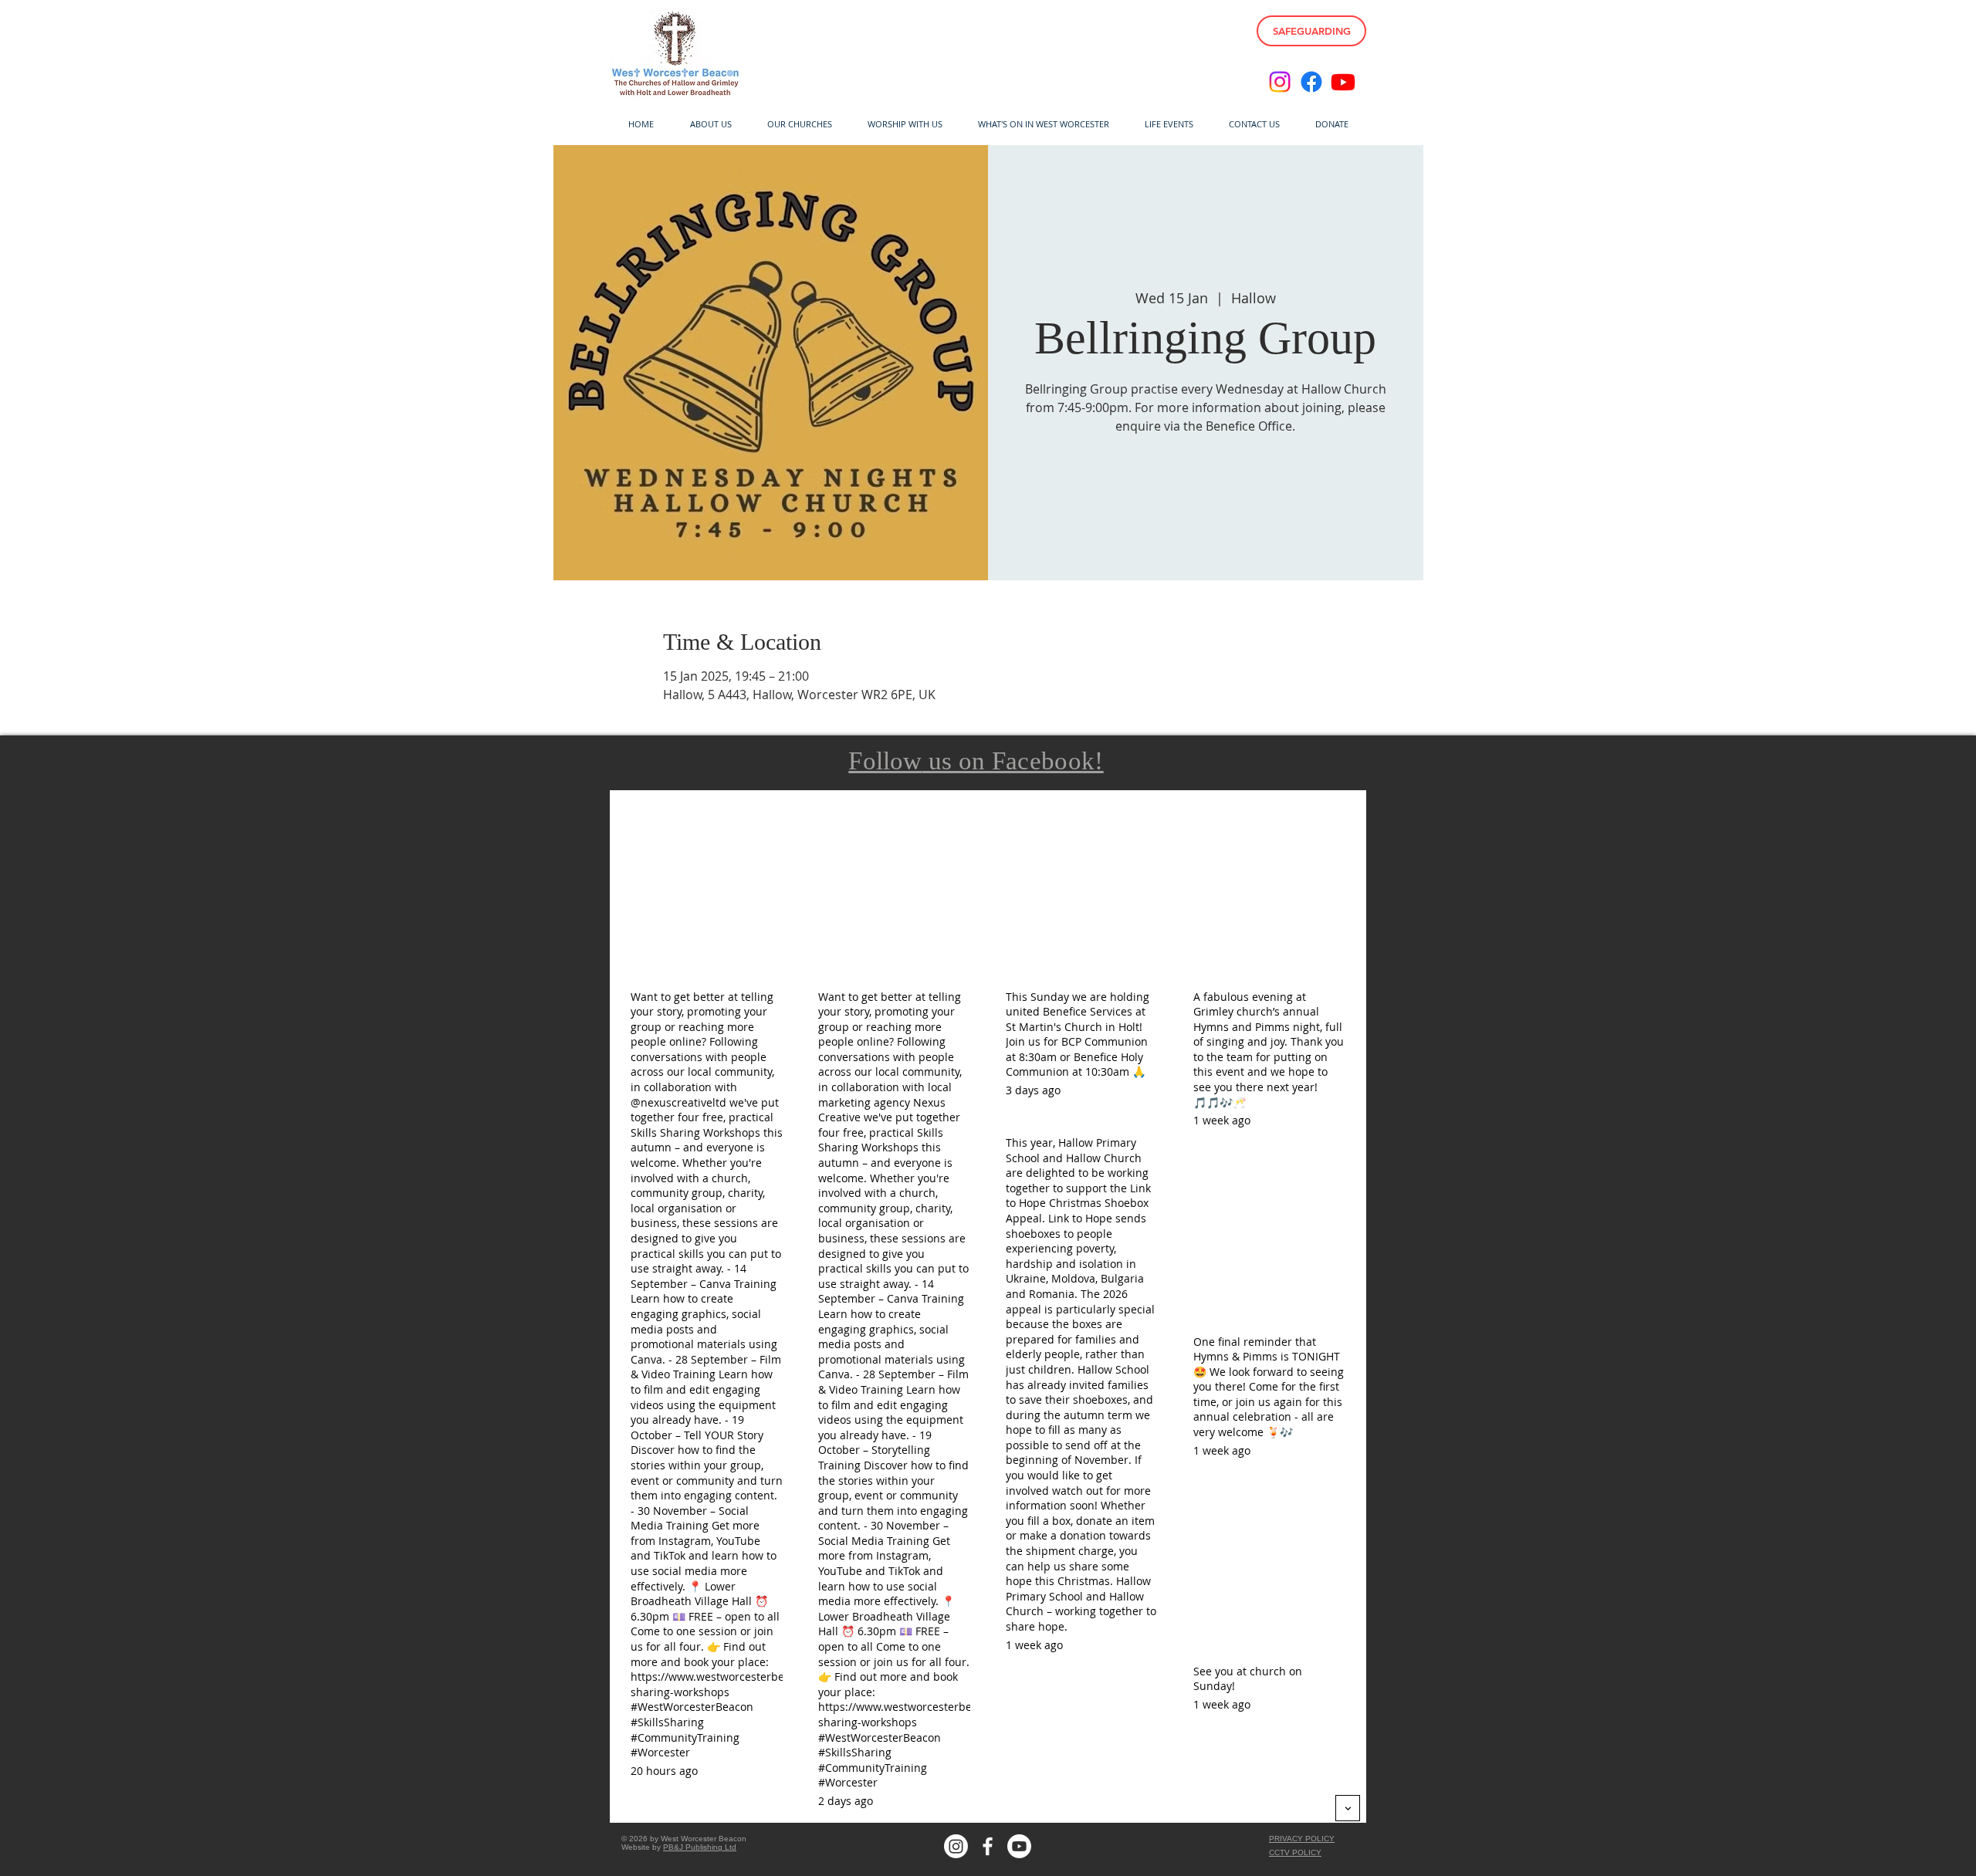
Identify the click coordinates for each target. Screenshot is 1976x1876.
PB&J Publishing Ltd (700, 1847)
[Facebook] (1311, 82)
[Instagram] (1280, 82)
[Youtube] (1343, 82)
